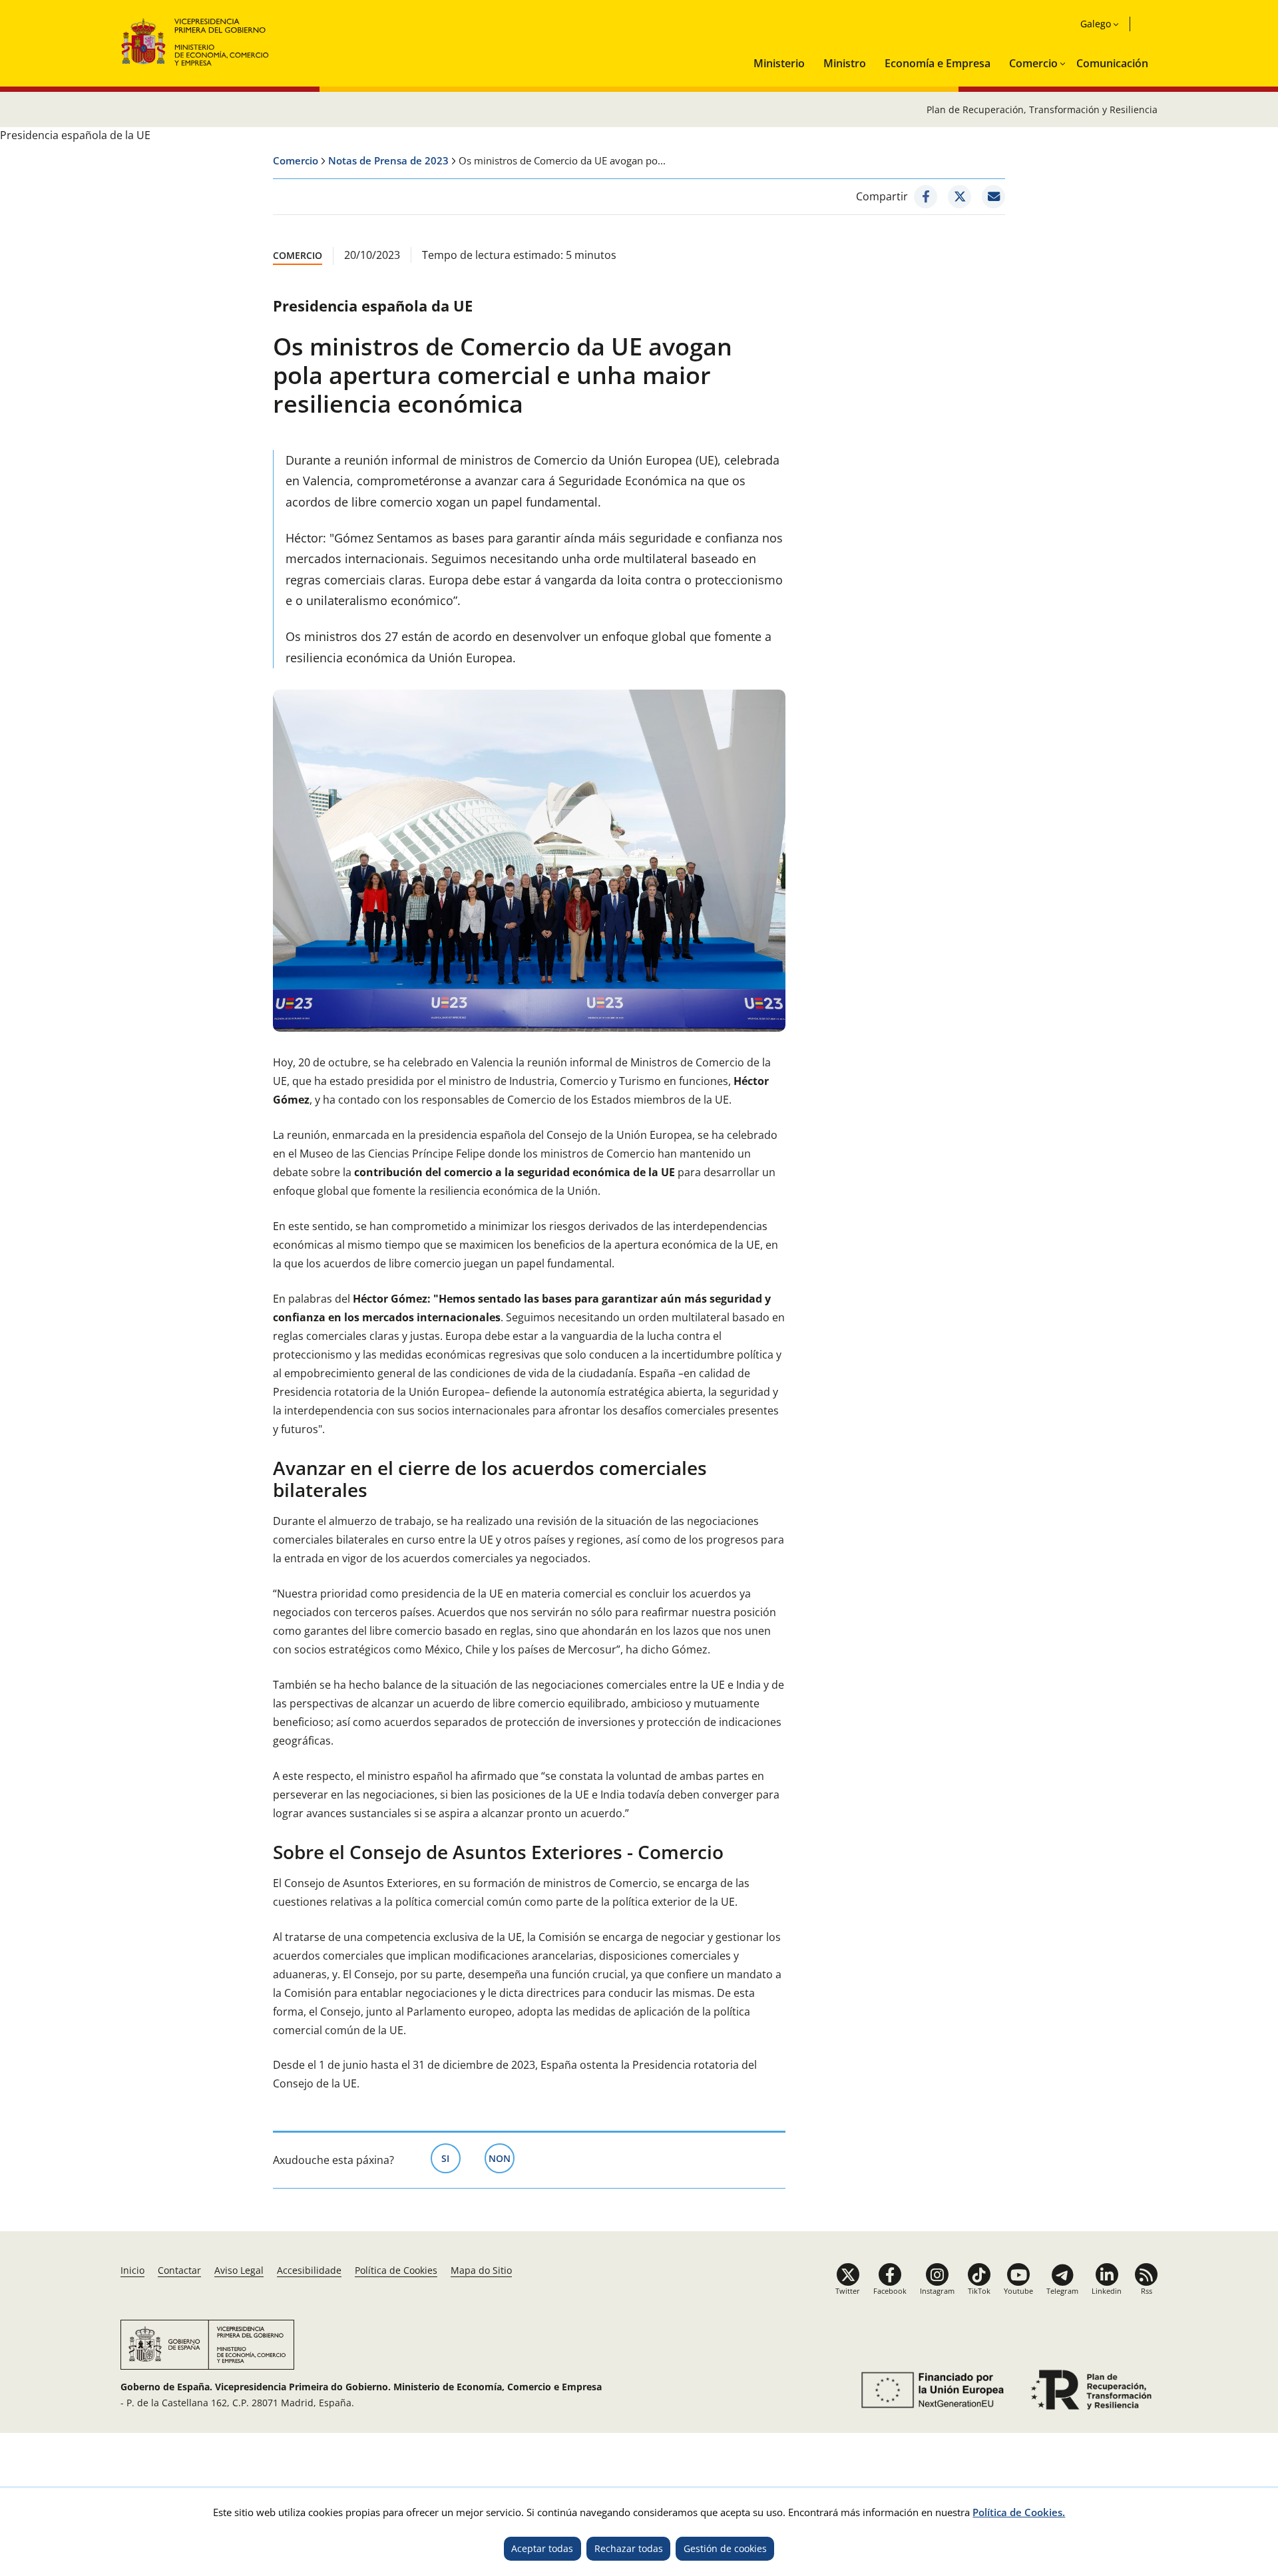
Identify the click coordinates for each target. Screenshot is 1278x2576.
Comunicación (1112, 63)
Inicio (132, 2270)
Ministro (845, 63)
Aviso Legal (239, 2270)
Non (502, 2158)
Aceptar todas (542, 2548)
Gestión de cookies (725, 2548)
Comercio (1033, 63)
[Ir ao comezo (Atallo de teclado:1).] (195, 40)
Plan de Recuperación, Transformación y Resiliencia (1042, 109)
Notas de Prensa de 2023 (388, 160)
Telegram (1062, 2291)
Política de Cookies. (1019, 2512)
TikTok (979, 2291)
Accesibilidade (309, 2270)
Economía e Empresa (938, 63)
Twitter (848, 2291)
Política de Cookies (396, 2270)
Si (451, 2158)
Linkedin (1107, 2291)
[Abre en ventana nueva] (930, 2390)
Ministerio (779, 63)
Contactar (179, 2270)
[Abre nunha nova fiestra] (926, 197)
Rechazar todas (629, 2548)
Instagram (937, 2291)
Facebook (890, 2291)
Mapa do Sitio (481, 2270)
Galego (1096, 24)
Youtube (1018, 2291)
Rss (1147, 2291)
